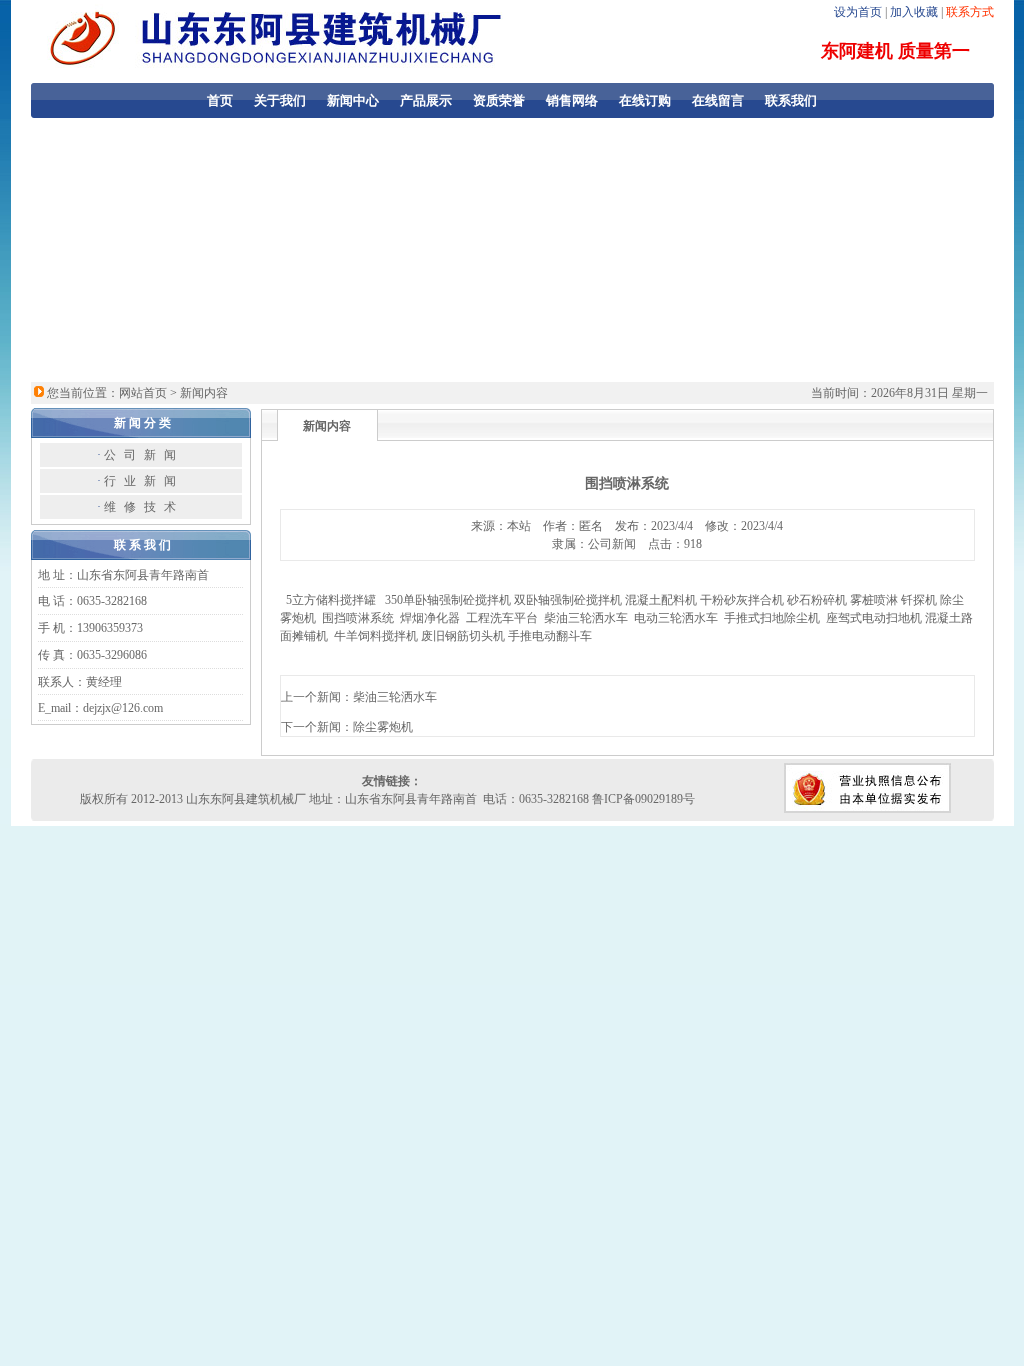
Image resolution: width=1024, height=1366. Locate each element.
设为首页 (858, 12)
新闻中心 (353, 100)
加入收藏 (914, 12)
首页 (220, 100)
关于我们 (280, 100)
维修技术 (144, 507)
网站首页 (143, 393)
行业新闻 (144, 481)
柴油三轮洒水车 (395, 697)
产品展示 (426, 100)
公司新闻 (144, 455)
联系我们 (791, 100)
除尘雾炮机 (383, 727)
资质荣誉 (499, 100)
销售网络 (572, 100)
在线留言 (718, 100)
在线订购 (645, 100)
